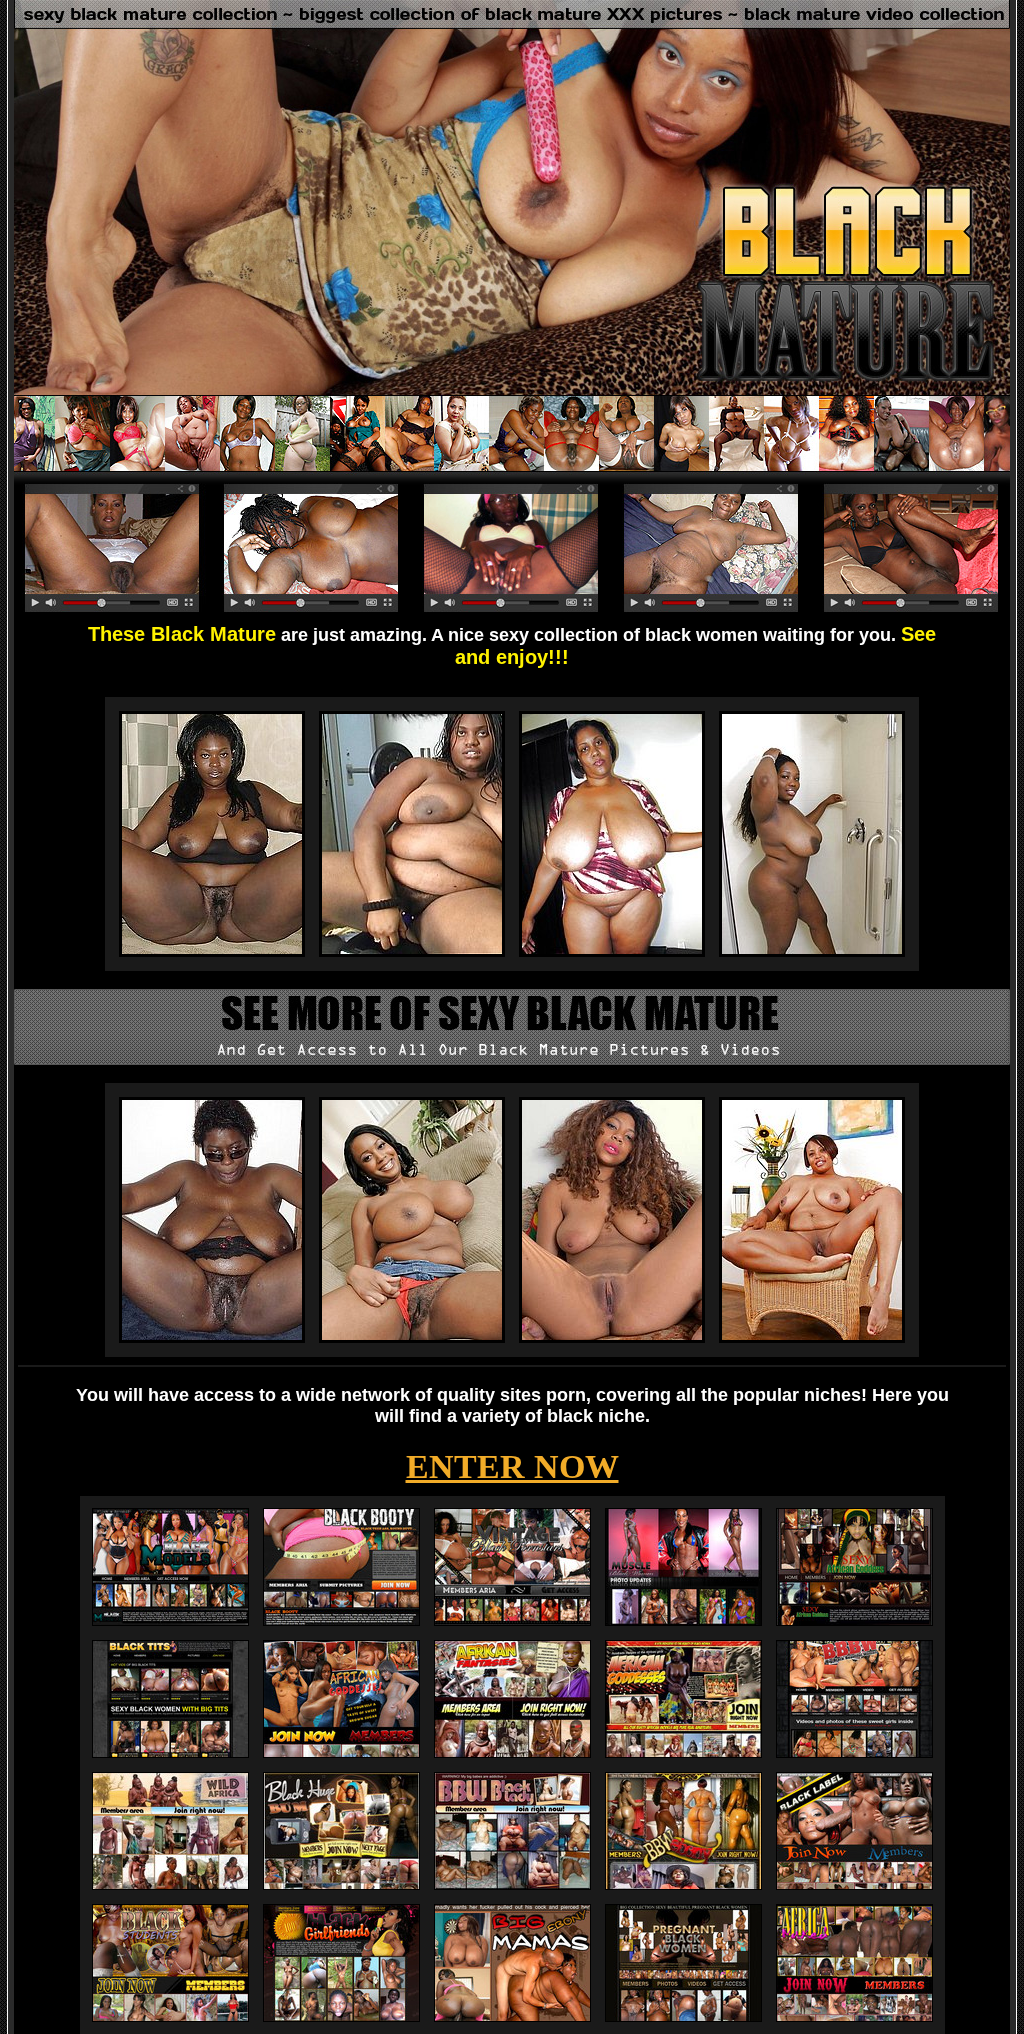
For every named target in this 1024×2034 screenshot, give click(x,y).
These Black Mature (182, 634)
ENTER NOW (512, 1466)
